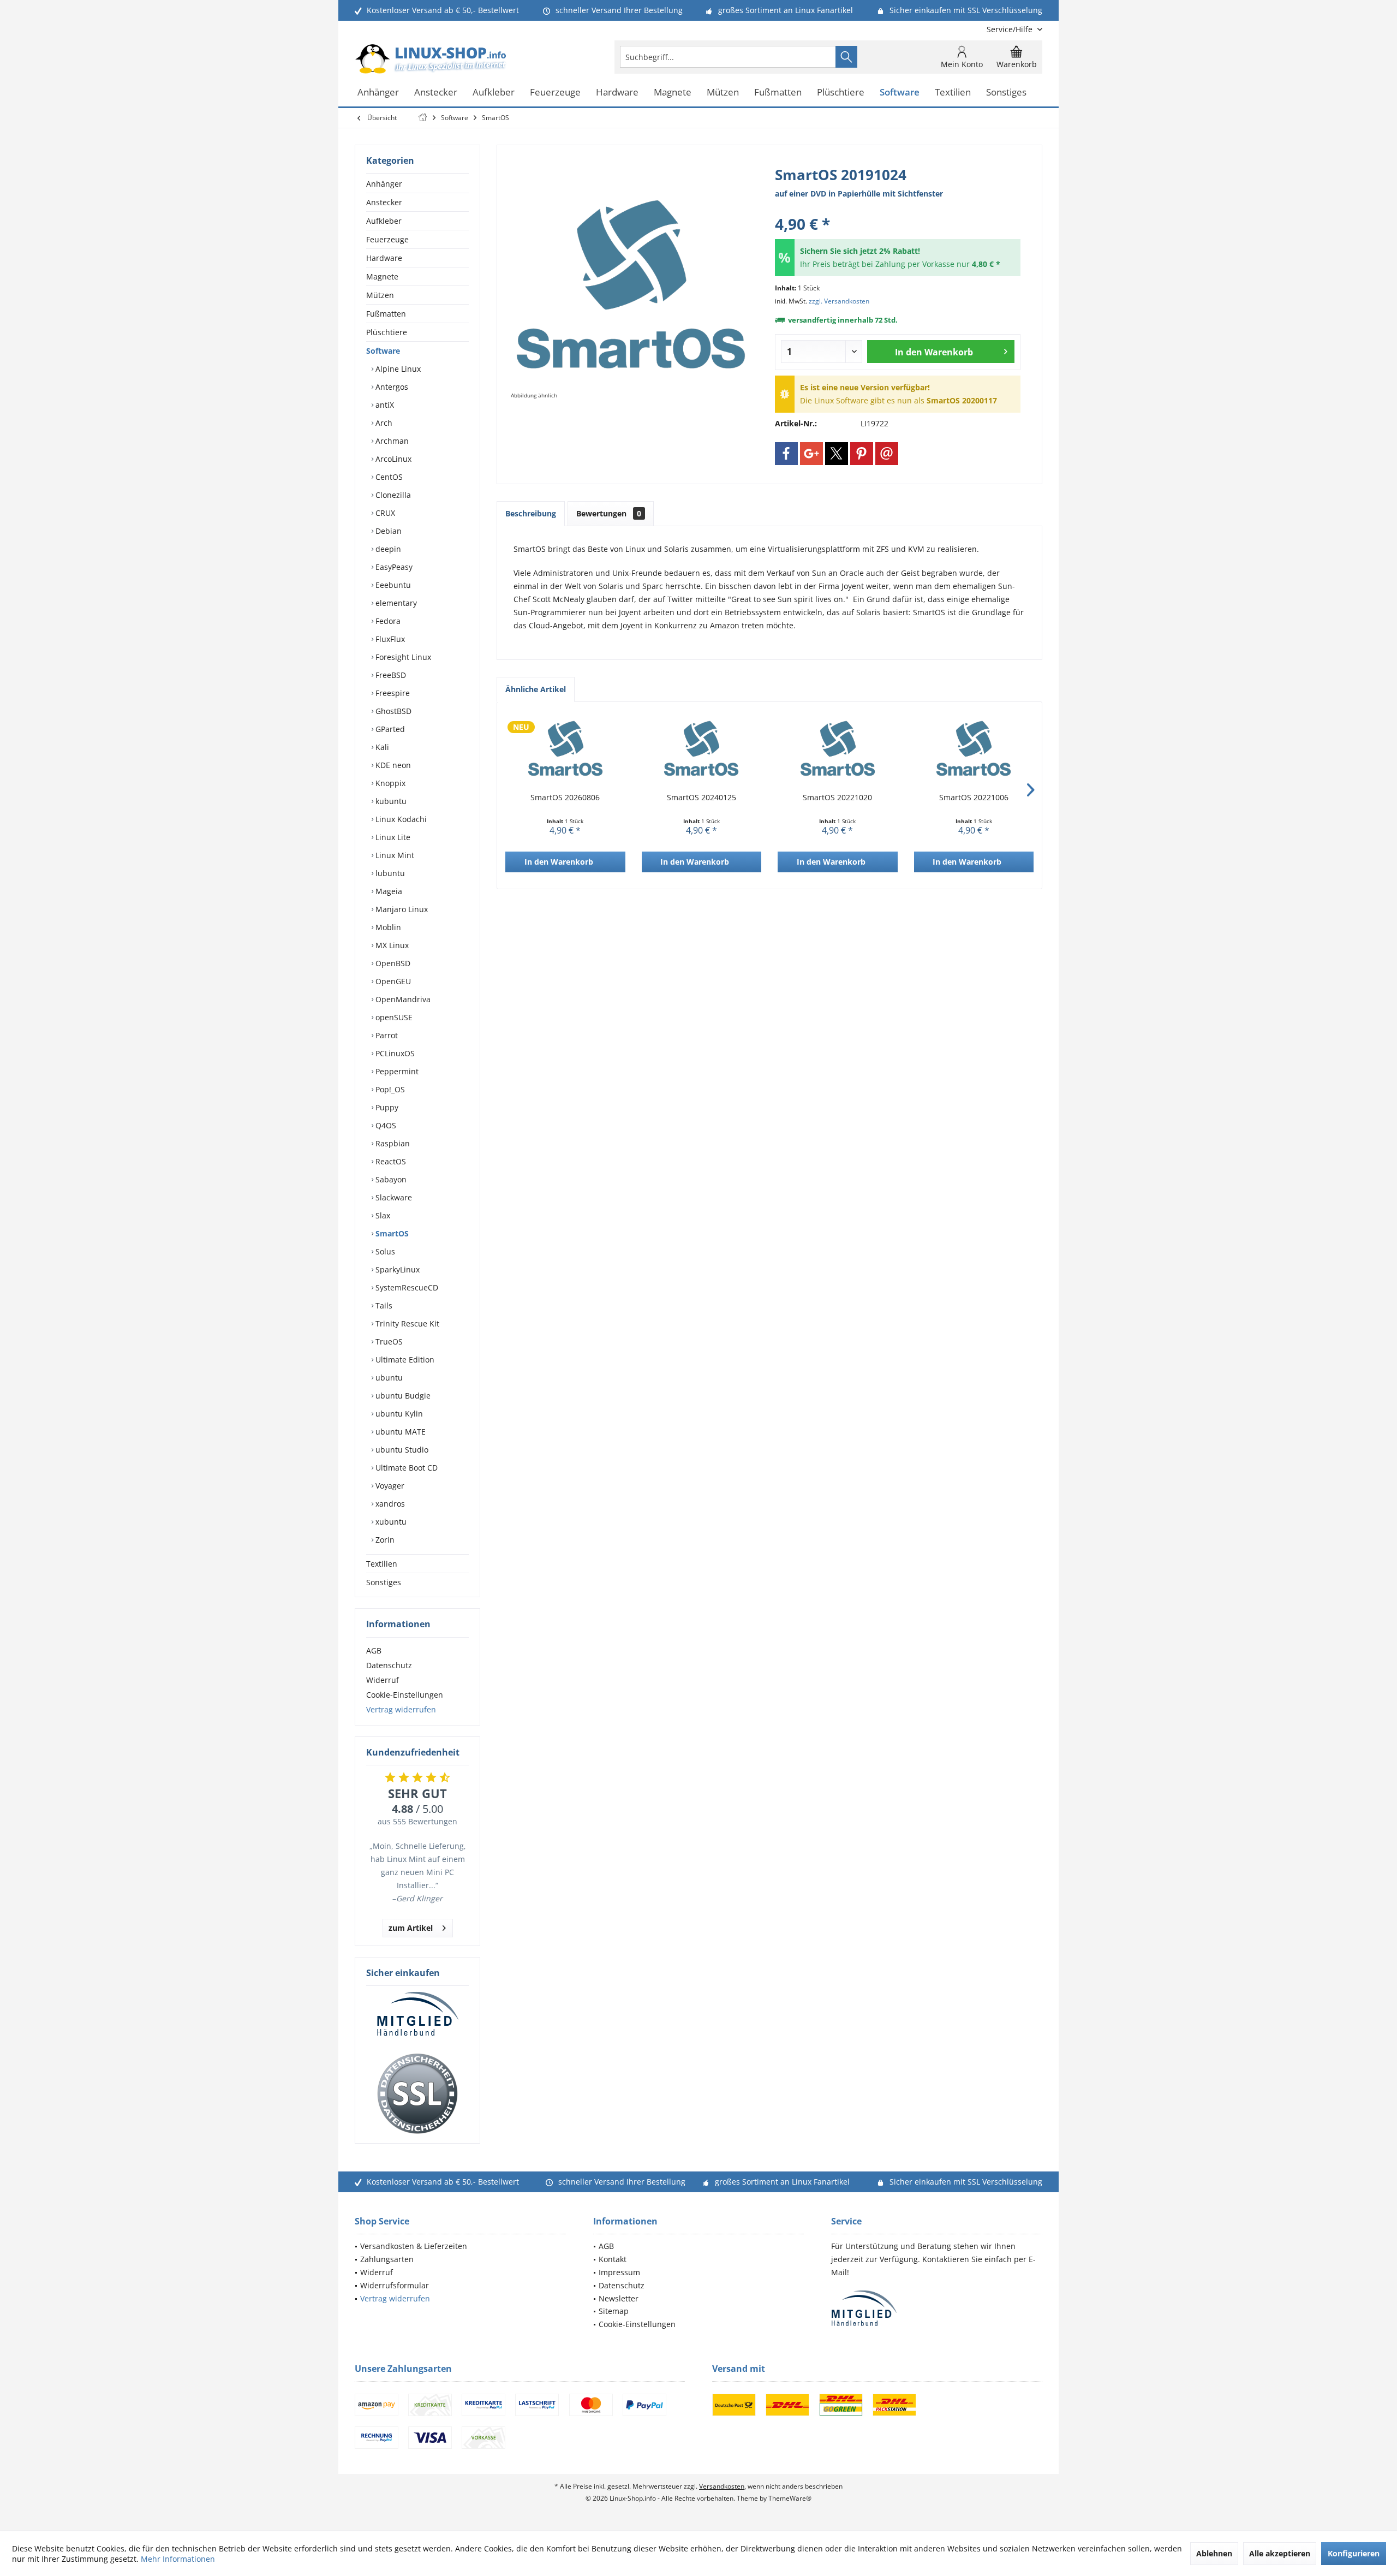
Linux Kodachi (400, 819)
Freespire (392, 693)
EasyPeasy (393, 567)
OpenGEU (392, 981)
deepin (387, 549)
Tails (383, 1305)
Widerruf (383, 1680)
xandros (389, 1504)
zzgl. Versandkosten (839, 301)
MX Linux (391, 945)
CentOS (388, 477)
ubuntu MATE (399, 1432)
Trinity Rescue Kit (406, 1323)
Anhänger (384, 184)
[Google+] (811, 454)
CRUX (384, 513)
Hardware (384, 258)
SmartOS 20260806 (565, 797)
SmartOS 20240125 (702, 797)
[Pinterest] (862, 454)
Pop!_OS (389, 1089)
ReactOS (390, 1161)
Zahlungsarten (387, 2259)
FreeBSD (390, 675)
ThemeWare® (790, 2498)
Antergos (391, 387)
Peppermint (396, 1071)
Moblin (387, 927)
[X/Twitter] (837, 454)
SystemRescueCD (406, 1287)
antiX (384, 405)
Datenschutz (389, 1665)
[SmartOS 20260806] (565, 748)
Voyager (389, 1486)
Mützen (380, 295)
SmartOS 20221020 (837, 797)
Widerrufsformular (395, 2285)
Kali (381, 747)
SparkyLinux (396, 1269)
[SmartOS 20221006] (974, 748)
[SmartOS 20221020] (838, 748)
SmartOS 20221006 (974, 797)
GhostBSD (392, 711)
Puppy (386, 1107)
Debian (387, 531)
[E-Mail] (887, 454)
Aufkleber (384, 221)
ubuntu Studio (401, 1450)
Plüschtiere (387, 332)
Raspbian (392, 1143)
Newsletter (619, 2298)
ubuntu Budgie (402, 1396)
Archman (391, 441)
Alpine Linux (397, 369)
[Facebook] (786, 454)
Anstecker (384, 202)
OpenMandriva (402, 999)
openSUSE (393, 1017)
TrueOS (388, 1341)
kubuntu (390, 801)
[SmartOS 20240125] (702, 748)
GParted (389, 729)
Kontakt (613, 2259)
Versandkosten (722, 2486)
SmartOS (391, 1233)
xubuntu (390, 1522)
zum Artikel (411, 1928)
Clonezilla (392, 495)
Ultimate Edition (404, 1360)
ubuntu (388, 1378)
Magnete (382, 276)
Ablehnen (1214, 2553)
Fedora (387, 621)
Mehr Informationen (178, 2559)
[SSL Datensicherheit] (417, 2094)
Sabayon (390, 1179)
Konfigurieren (1354, 2553)
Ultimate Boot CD (405, 1468)
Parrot (386, 1035)
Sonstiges (384, 1582)
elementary (395, 603)
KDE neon (392, 765)
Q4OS (385, 1125)
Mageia (388, 891)
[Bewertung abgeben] (898, 209)
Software (383, 351)
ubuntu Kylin (398, 1414)
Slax (382, 1215)
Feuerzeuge (387, 239)
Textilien (382, 1564)
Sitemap (614, 2311)
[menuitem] (1010, 29)
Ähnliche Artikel (536, 689)
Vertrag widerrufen (401, 1709)
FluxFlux (389, 639)
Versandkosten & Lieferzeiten (414, 2246)
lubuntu (389, 873)
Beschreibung (531, 513)
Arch (383, 423)
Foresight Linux (402, 657)
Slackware (393, 1197)
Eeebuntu (392, 585)
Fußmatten (386, 314)
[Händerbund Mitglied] (417, 2014)
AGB (374, 1650)
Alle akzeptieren (1280, 2553)
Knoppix (389, 783)
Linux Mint (394, 855)
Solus (384, 1251)
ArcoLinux (392, 459)
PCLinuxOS (394, 1053)
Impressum (619, 2272)
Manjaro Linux (401, 909)
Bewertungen (609, 513)
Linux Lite (392, 837)
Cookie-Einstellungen (405, 1695)
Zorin (384, 1540)
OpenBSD (392, 963)
